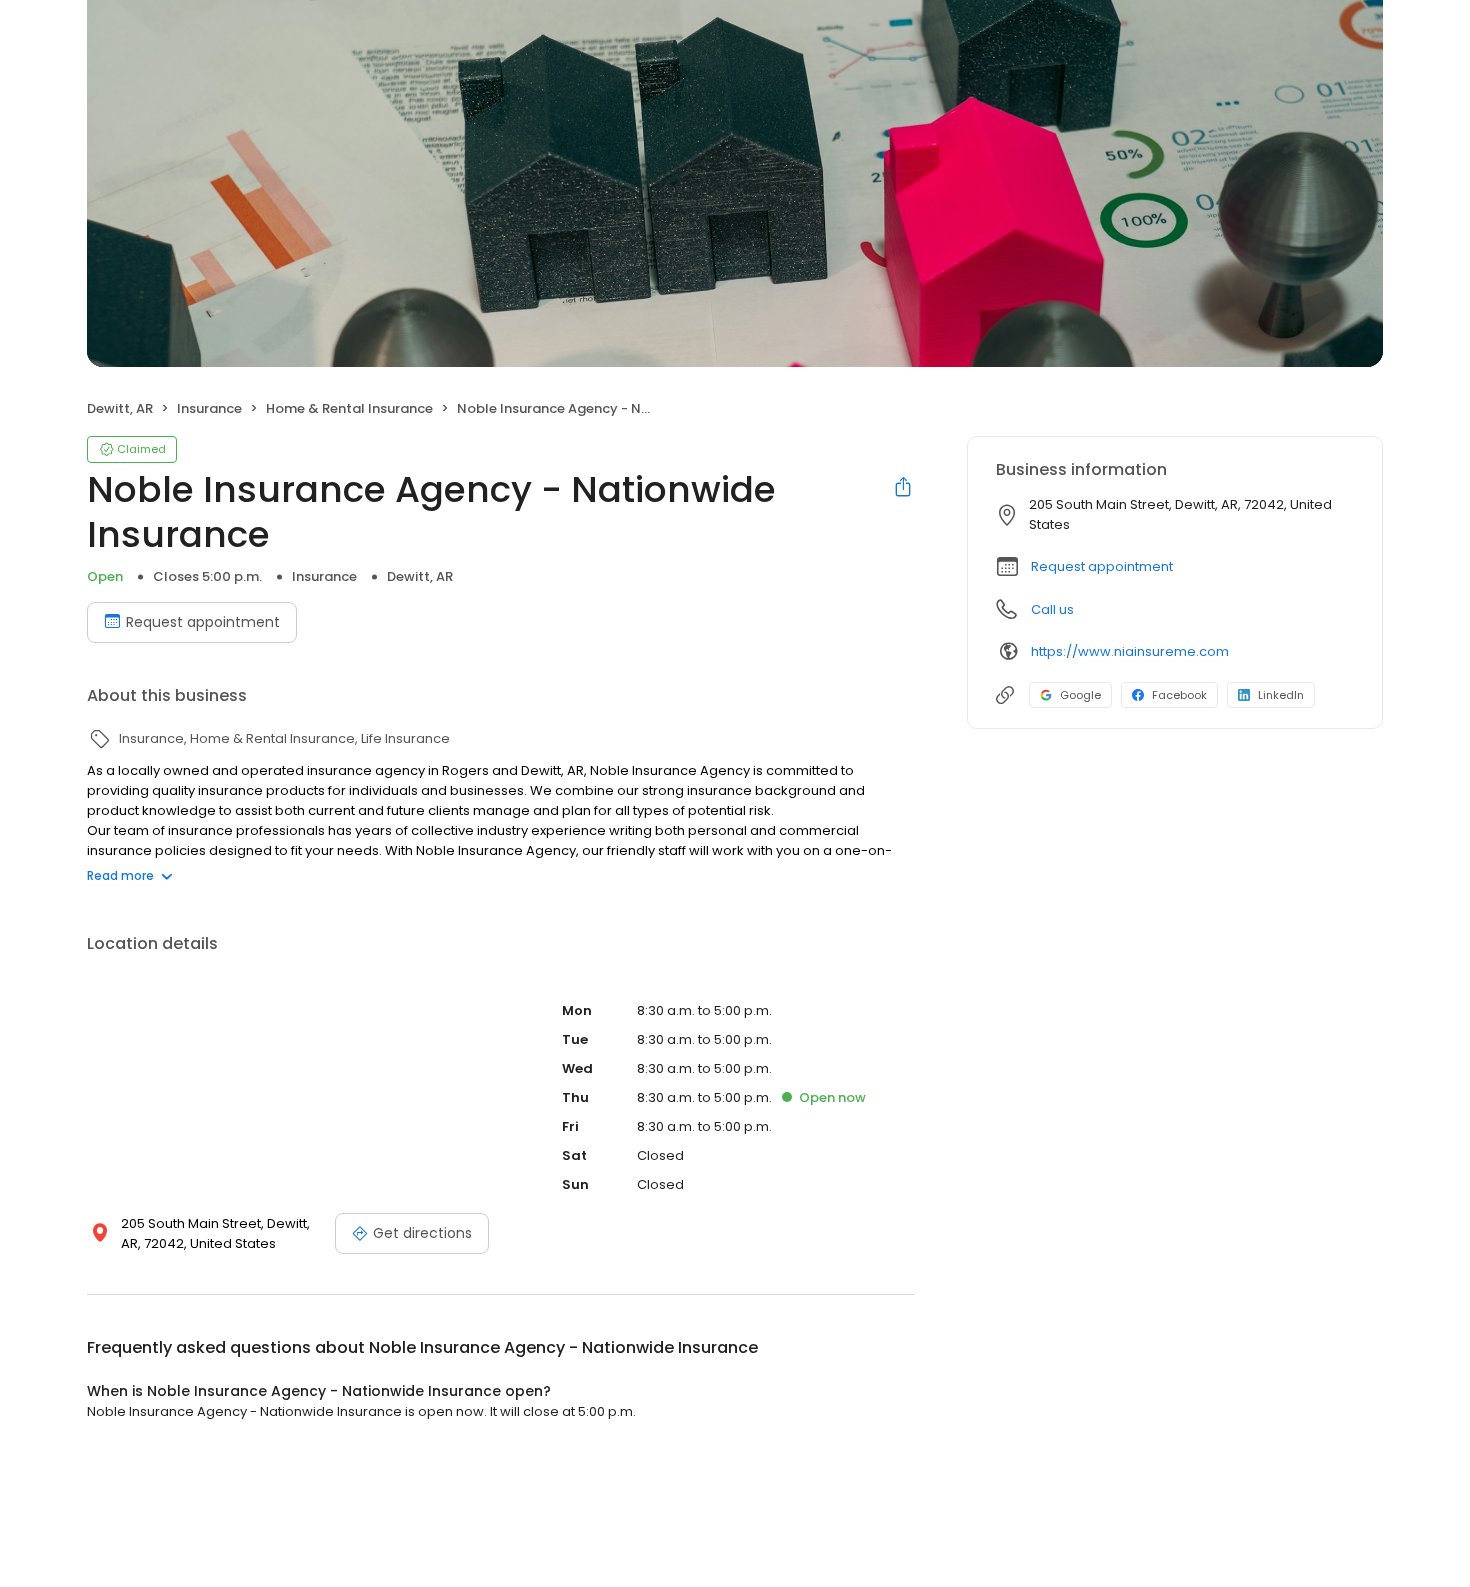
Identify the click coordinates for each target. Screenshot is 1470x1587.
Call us (1052, 609)
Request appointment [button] (1102, 566)
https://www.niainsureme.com (1130, 651)
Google (1080, 695)
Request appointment (203, 622)
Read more (120, 875)
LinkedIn (1281, 695)
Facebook (1179, 695)
